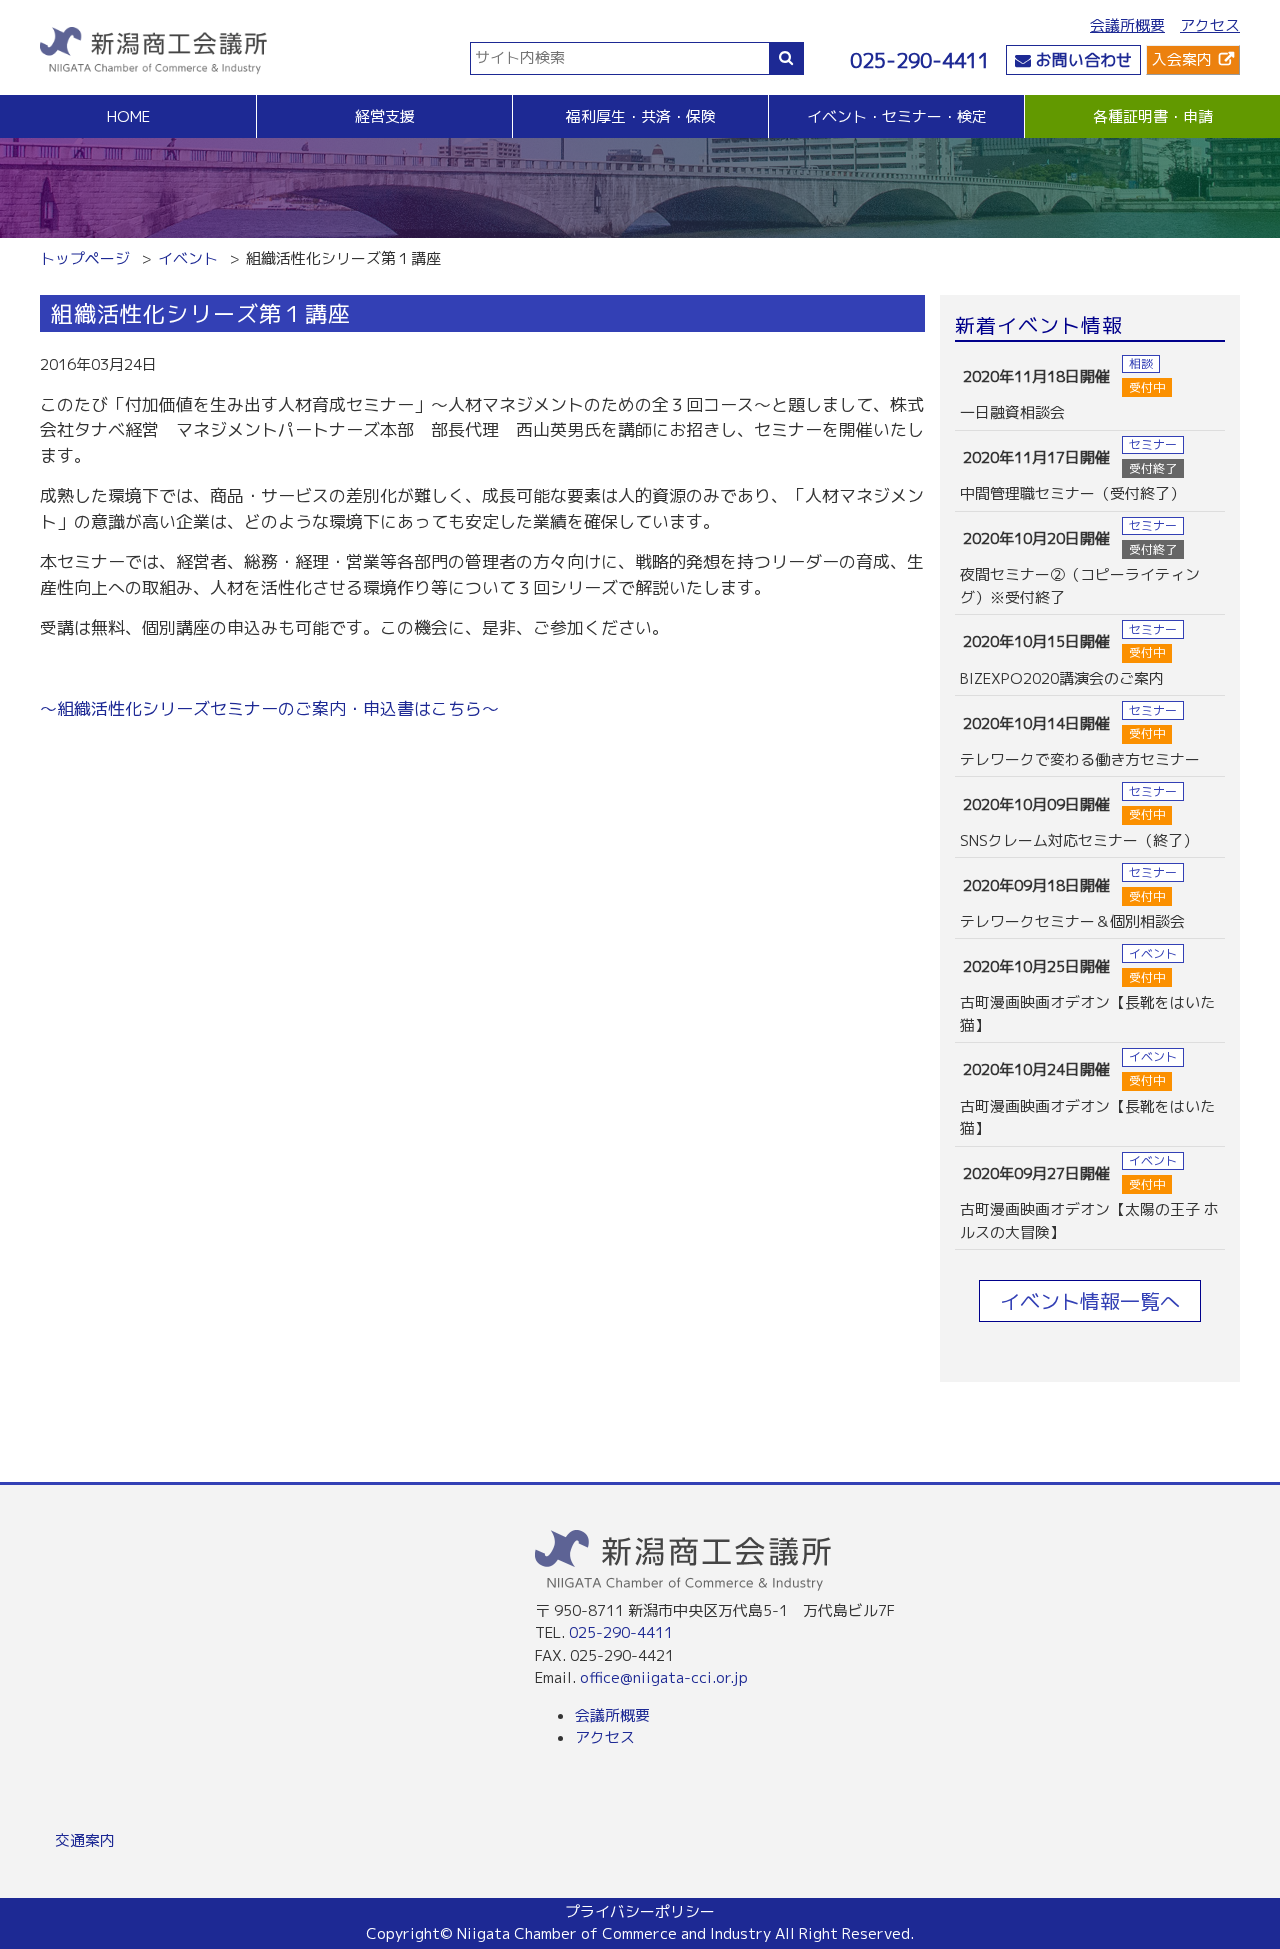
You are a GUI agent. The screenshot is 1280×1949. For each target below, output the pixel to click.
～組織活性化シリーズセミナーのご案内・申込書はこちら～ (269, 708)
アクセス (1210, 25)
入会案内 (1182, 59)
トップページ (85, 258)
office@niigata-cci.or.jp (664, 1677)
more (1090, 390)
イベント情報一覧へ (1090, 1301)
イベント (188, 258)
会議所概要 (1127, 25)
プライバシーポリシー (640, 1911)
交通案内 (85, 1840)
